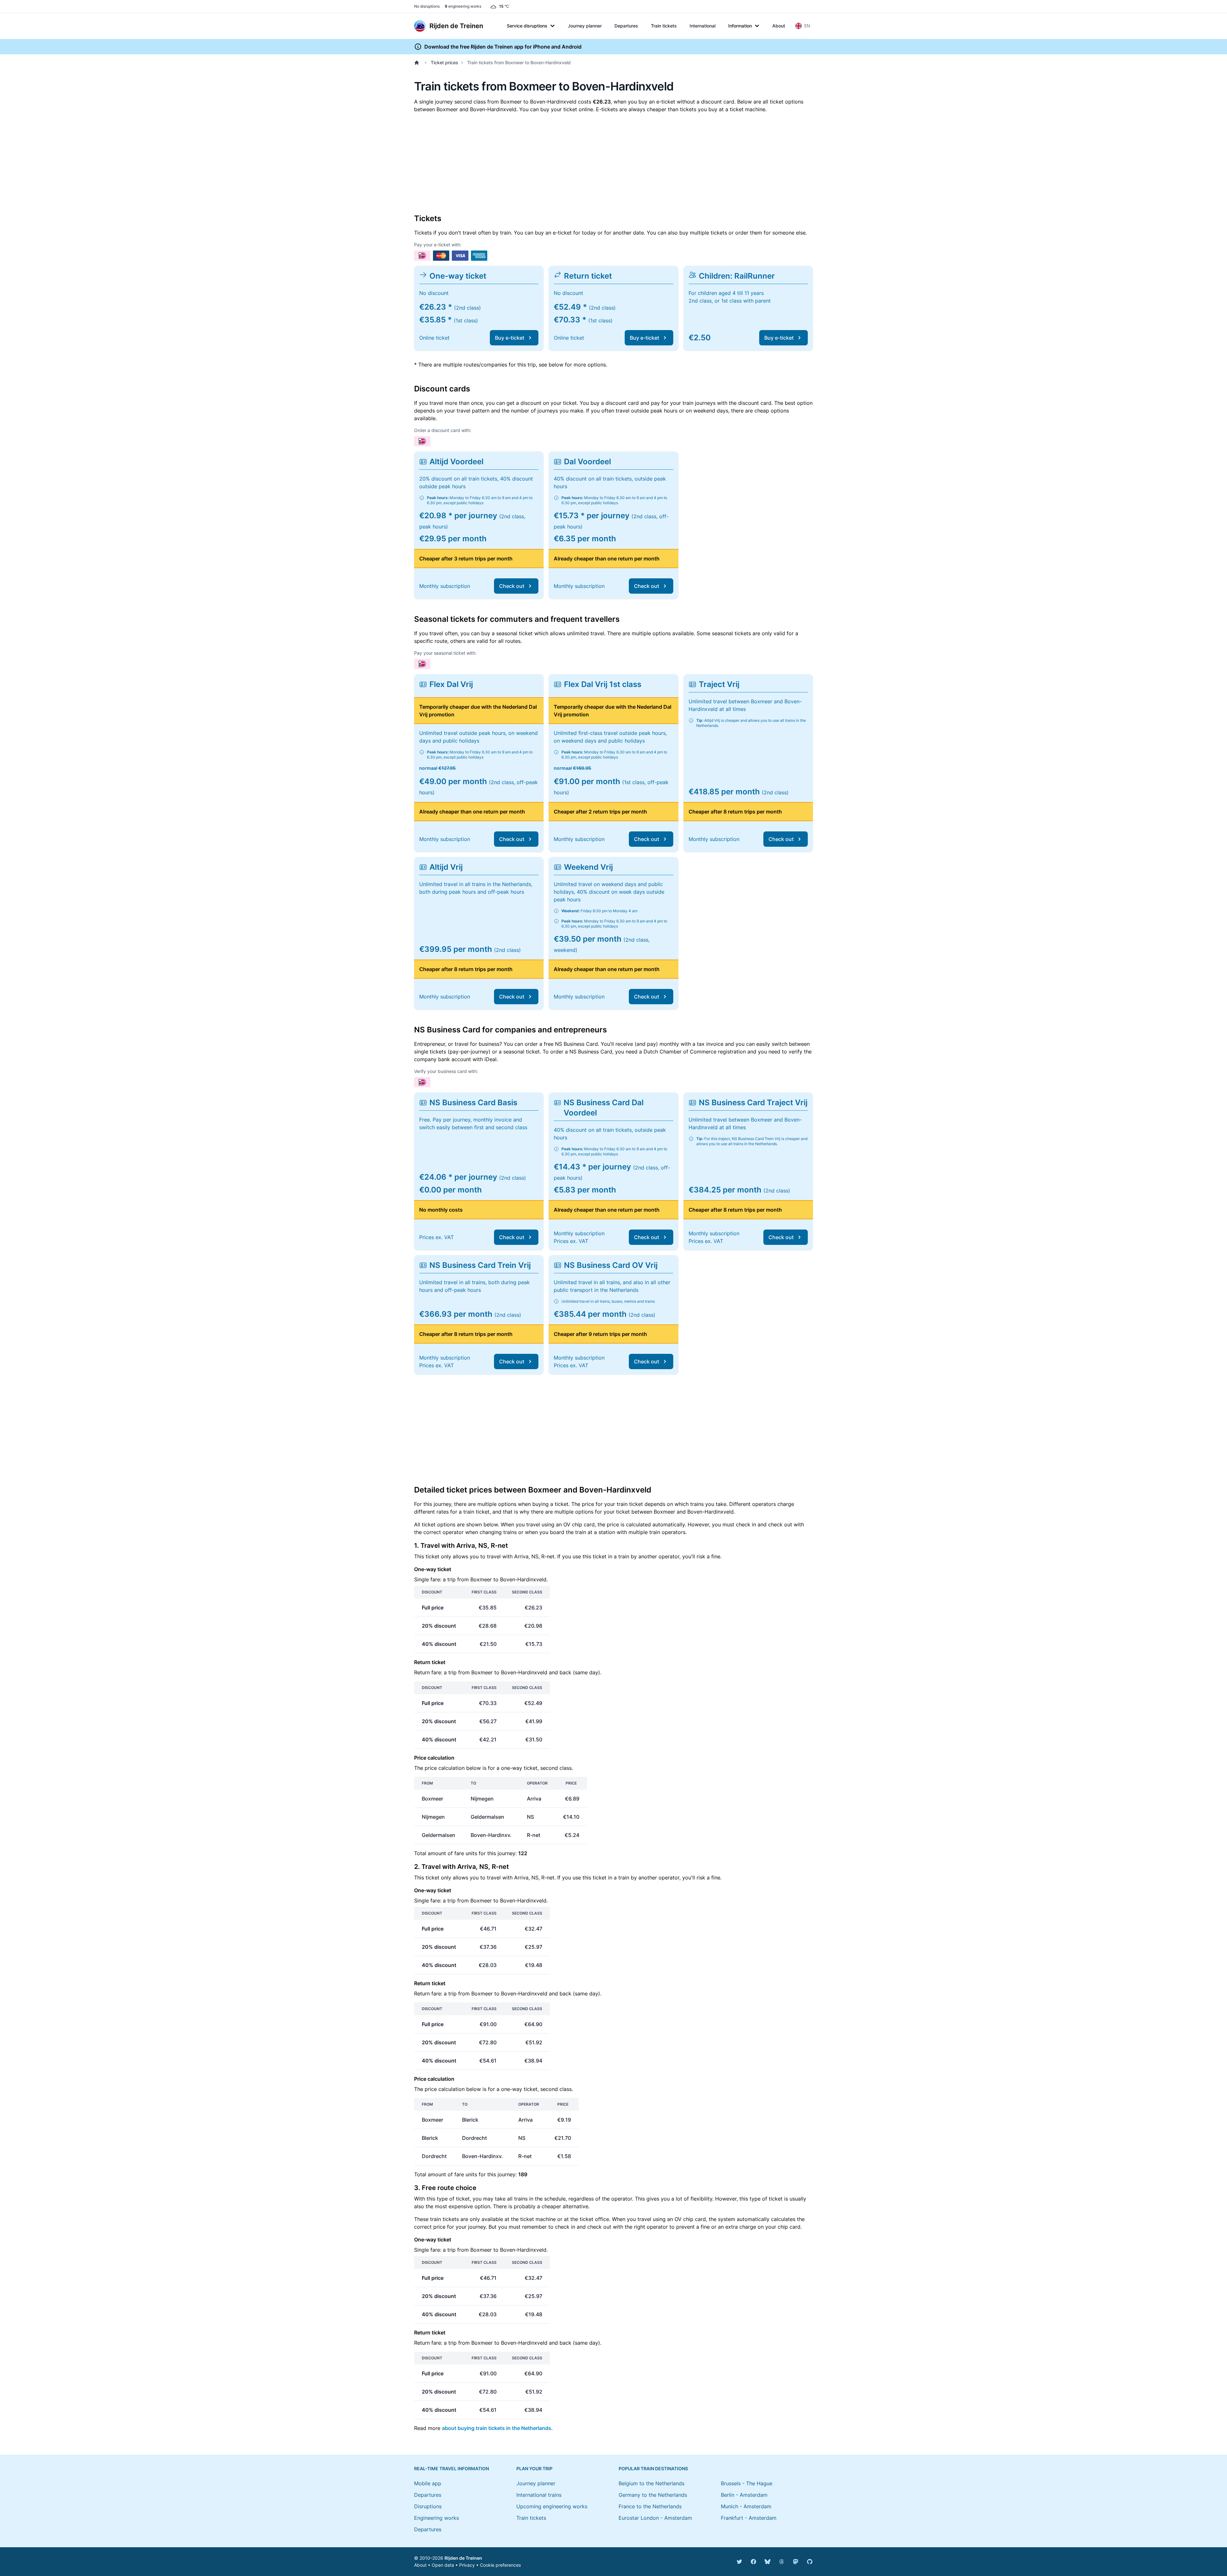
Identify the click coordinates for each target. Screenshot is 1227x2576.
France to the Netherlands (650, 2506)
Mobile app (428, 2483)
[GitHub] (810, 2562)
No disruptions (427, 6)
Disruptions (428, 2506)
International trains (539, 2495)
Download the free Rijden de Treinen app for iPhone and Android (503, 47)
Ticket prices (444, 62)
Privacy (467, 2565)
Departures (626, 26)
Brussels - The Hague (747, 2483)
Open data (443, 2565)
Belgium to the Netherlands (652, 2483)
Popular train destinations (653, 2468)
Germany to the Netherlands (653, 2495)
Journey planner (585, 26)
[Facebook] (753, 2562)
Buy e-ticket (510, 338)
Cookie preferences (500, 2565)
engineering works (463, 6)
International (702, 26)
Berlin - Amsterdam (744, 2495)
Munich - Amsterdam (746, 2506)
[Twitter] (739, 2562)
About (779, 26)
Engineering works (436, 2518)
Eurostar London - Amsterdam (655, 2518)
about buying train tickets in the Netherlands (497, 2428)
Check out (512, 586)
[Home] (418, 63)
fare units (466, 1853)
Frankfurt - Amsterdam (749, 2518)
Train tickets (664, 26)
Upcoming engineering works (552, 2506)
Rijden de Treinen (463, 2558)
